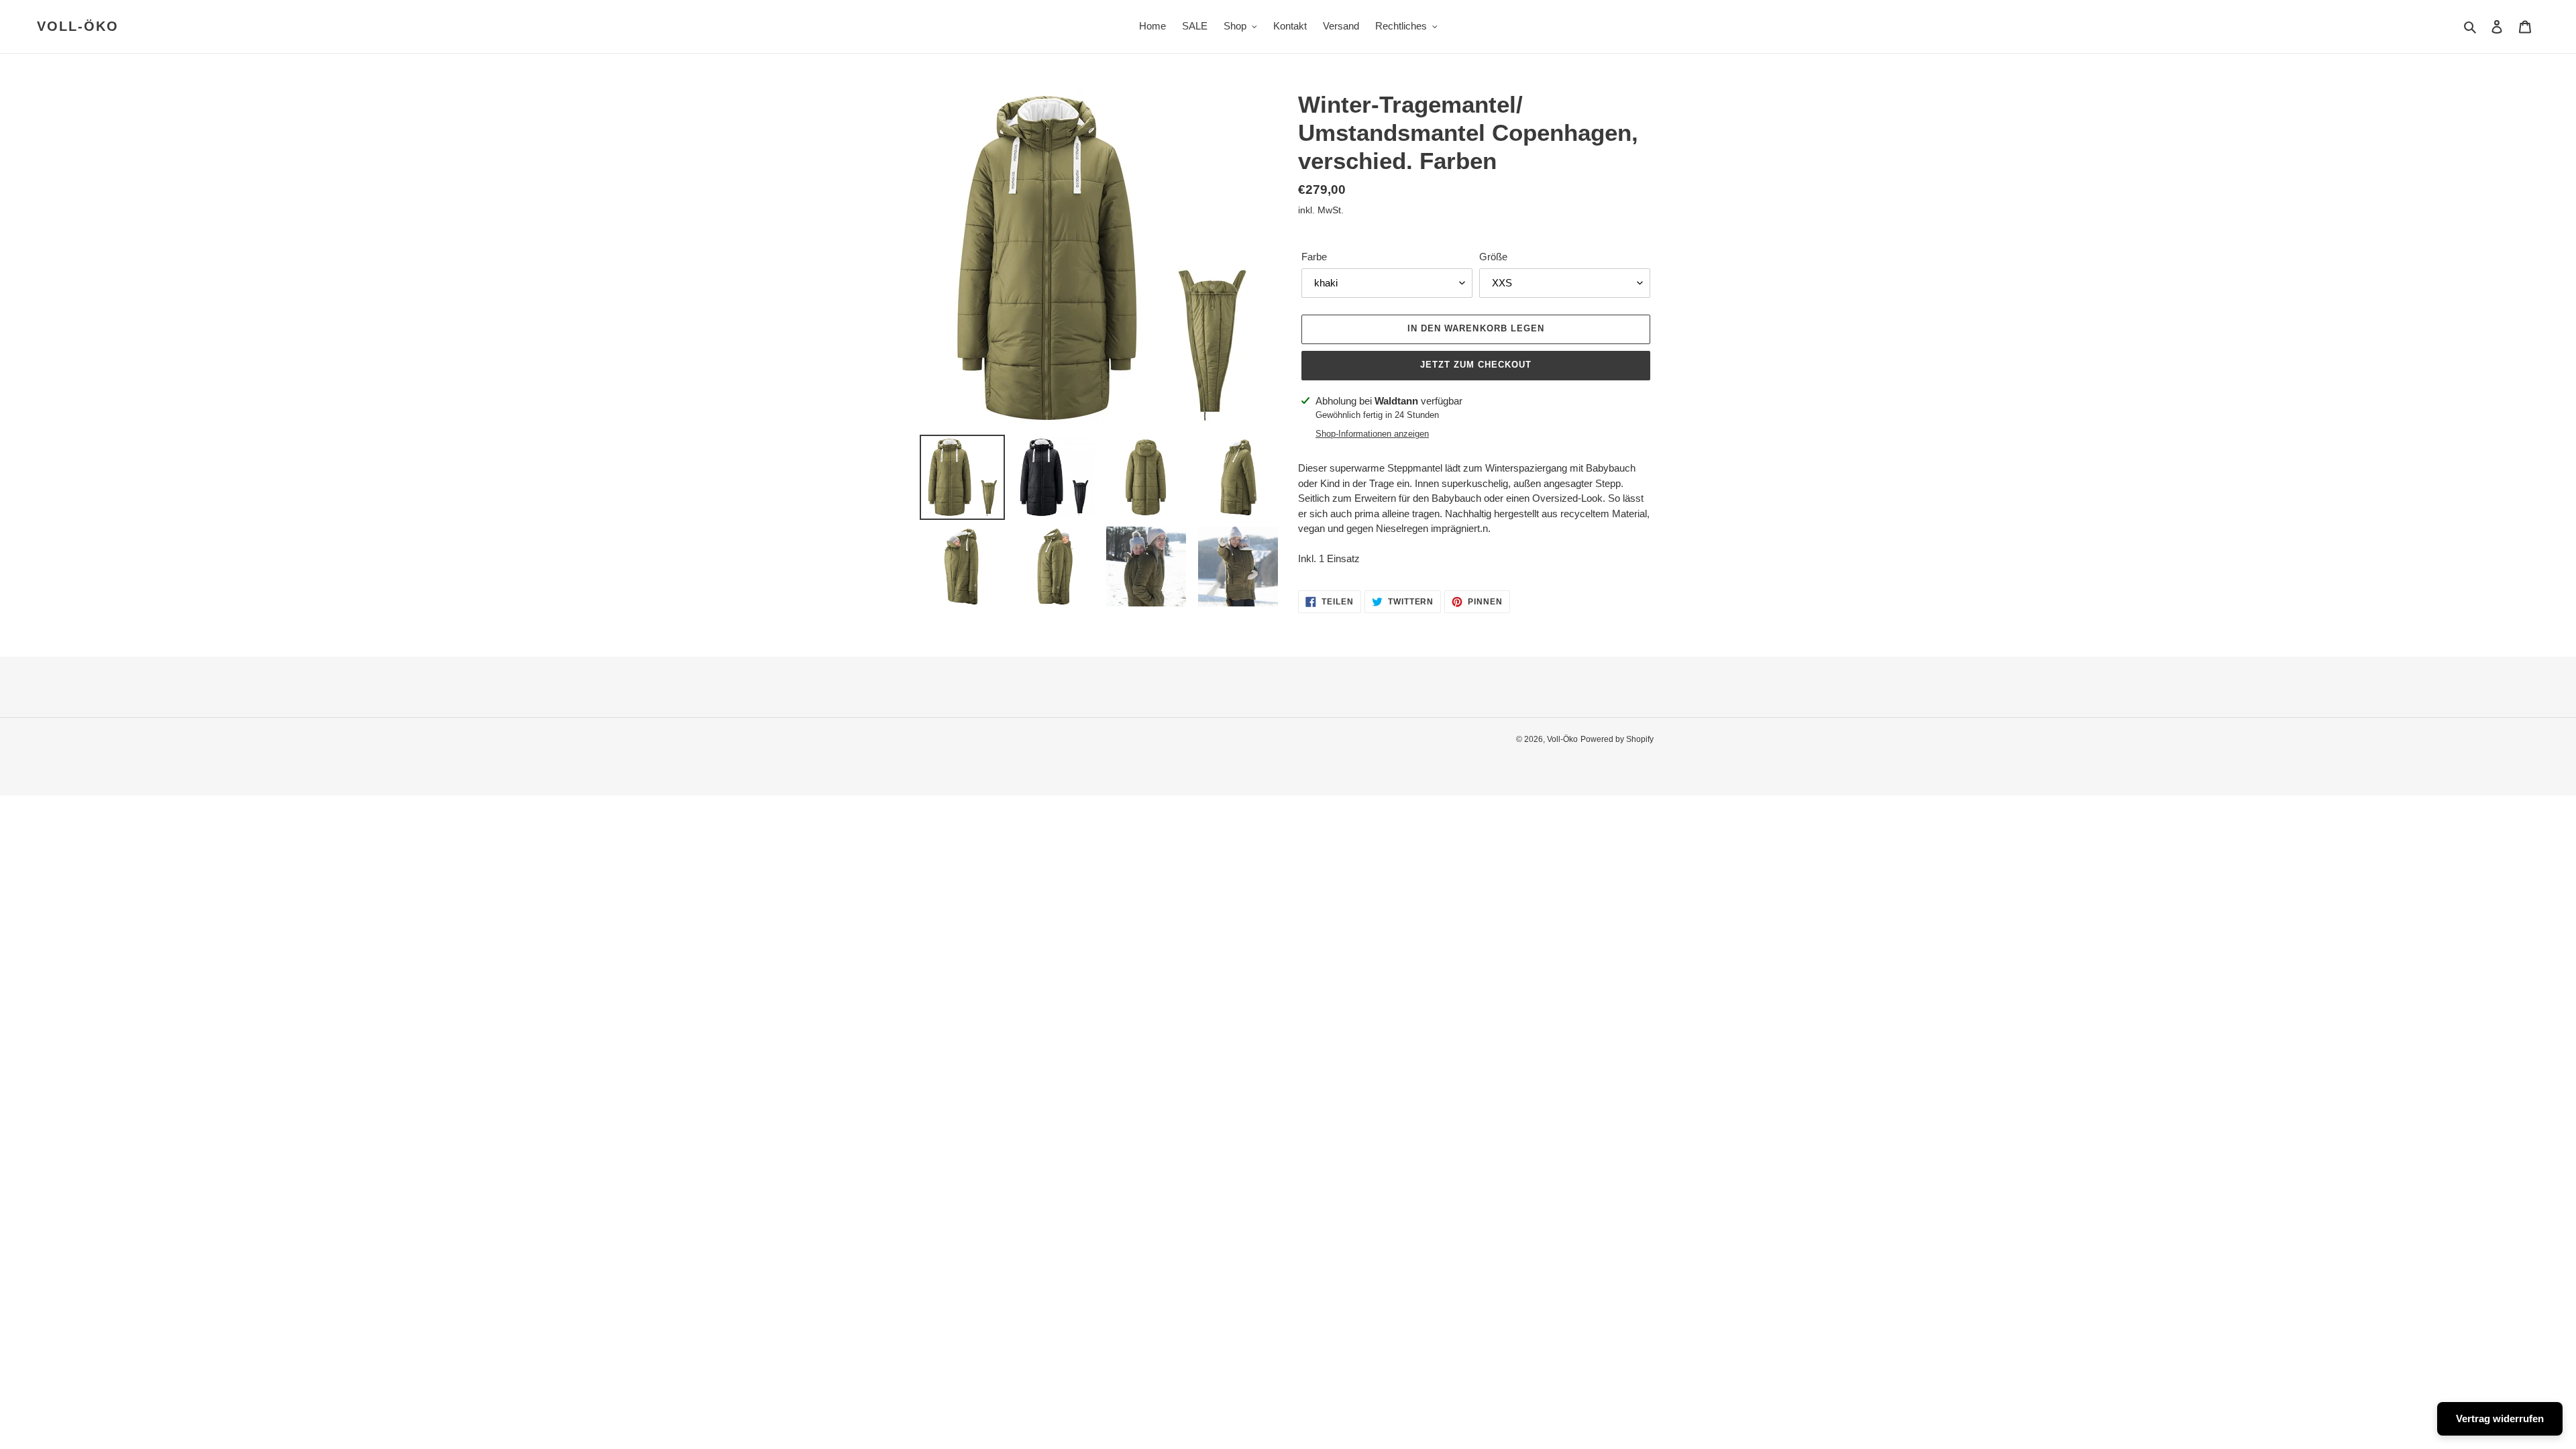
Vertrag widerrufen (2500, 1418)
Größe (1493, 257)
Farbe (1314, 257)
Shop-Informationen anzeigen (1372, 434)
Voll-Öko (78, 26)
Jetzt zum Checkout (1476, 365)
